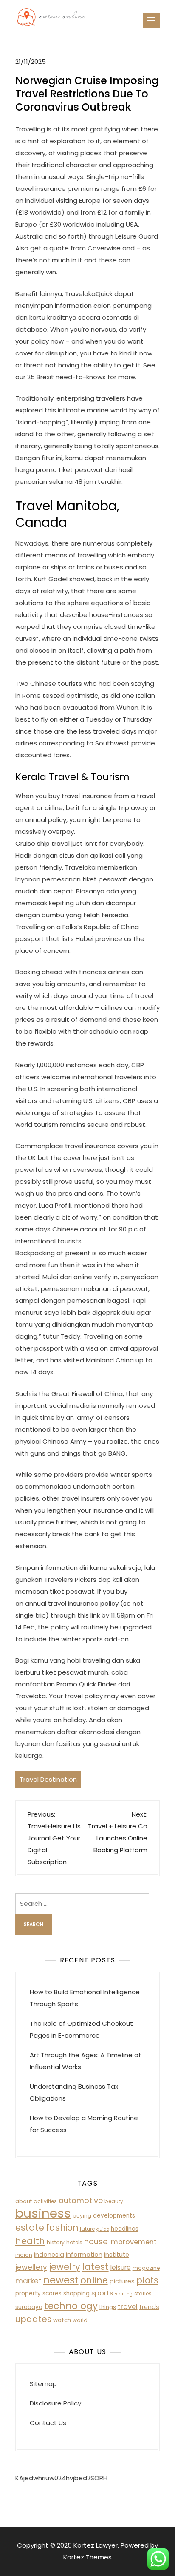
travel (128, 2307)
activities (45, 2201)
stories (143, 2293)
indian (24, 2255)
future (87, 2229)
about (24, 2201)
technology (71, 2306)
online (94, 2280)
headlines (125, 2229)
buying (82, 2216)
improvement (133, 2242)
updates (33, 2319)
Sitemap (43, 2384)
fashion (62, 2228)
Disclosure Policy (55, 2403)
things (108, 2307)
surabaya (29, 2307)
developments (114, 2216)
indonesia (49, 2255)
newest (61, 2280)
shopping (76, 2293)
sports (102, 2293)
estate (30, 2228)
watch (62, 2320)
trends (149, 2307)
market (28, 2281)
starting (124, 2294)
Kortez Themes (87, 2557)
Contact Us (48, 2423)
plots (147, 2280)
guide (103, 2229)
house (96, 2242)
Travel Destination (48, 1779)
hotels (74, 2242)
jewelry (65, 2267)
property (28, 2293)
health (30, 2241)
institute (117, 2255)
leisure (121, 2268)
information (84, 2255)
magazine (146, 2268)
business (43, 2213)
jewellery (31, 2267)
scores (52, 2293)
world (80, 2320)
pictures (122, 2281)
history (56, 2242)
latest (95, 2267)
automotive (81, 2200)
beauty (114, 2201)
